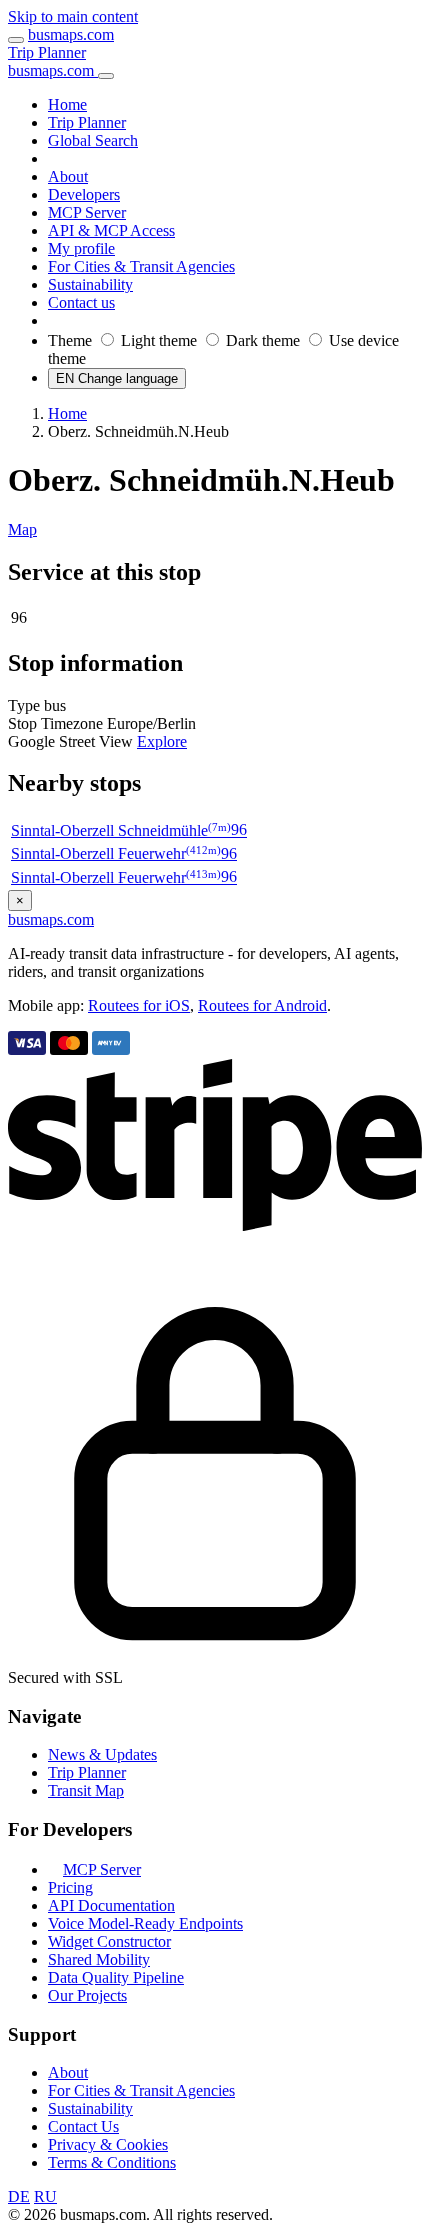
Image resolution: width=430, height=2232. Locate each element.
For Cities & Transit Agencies (141, 2090)
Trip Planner (47, 52)
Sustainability (90, 2108)
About (68, 2072)
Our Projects (87, 1995)
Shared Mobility (99, 1959)
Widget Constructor (109, 1941)
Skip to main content (73, 16)
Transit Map (86, 1790)
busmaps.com (71, 34)
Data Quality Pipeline (116, 1977)
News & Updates (102, 1754)
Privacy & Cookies (108, 2144)
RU (45, 2196)
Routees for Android (262, 1005)
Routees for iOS (139, 1005)
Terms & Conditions (112, 2162)
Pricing (70, 1887)
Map (22, 529)
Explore (162, 741)
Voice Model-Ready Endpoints (145, 1923)
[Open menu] (16, 40)
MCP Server (102, 1869)
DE (19, 2196)
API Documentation (111, 1905)
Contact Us (83, 2126)
